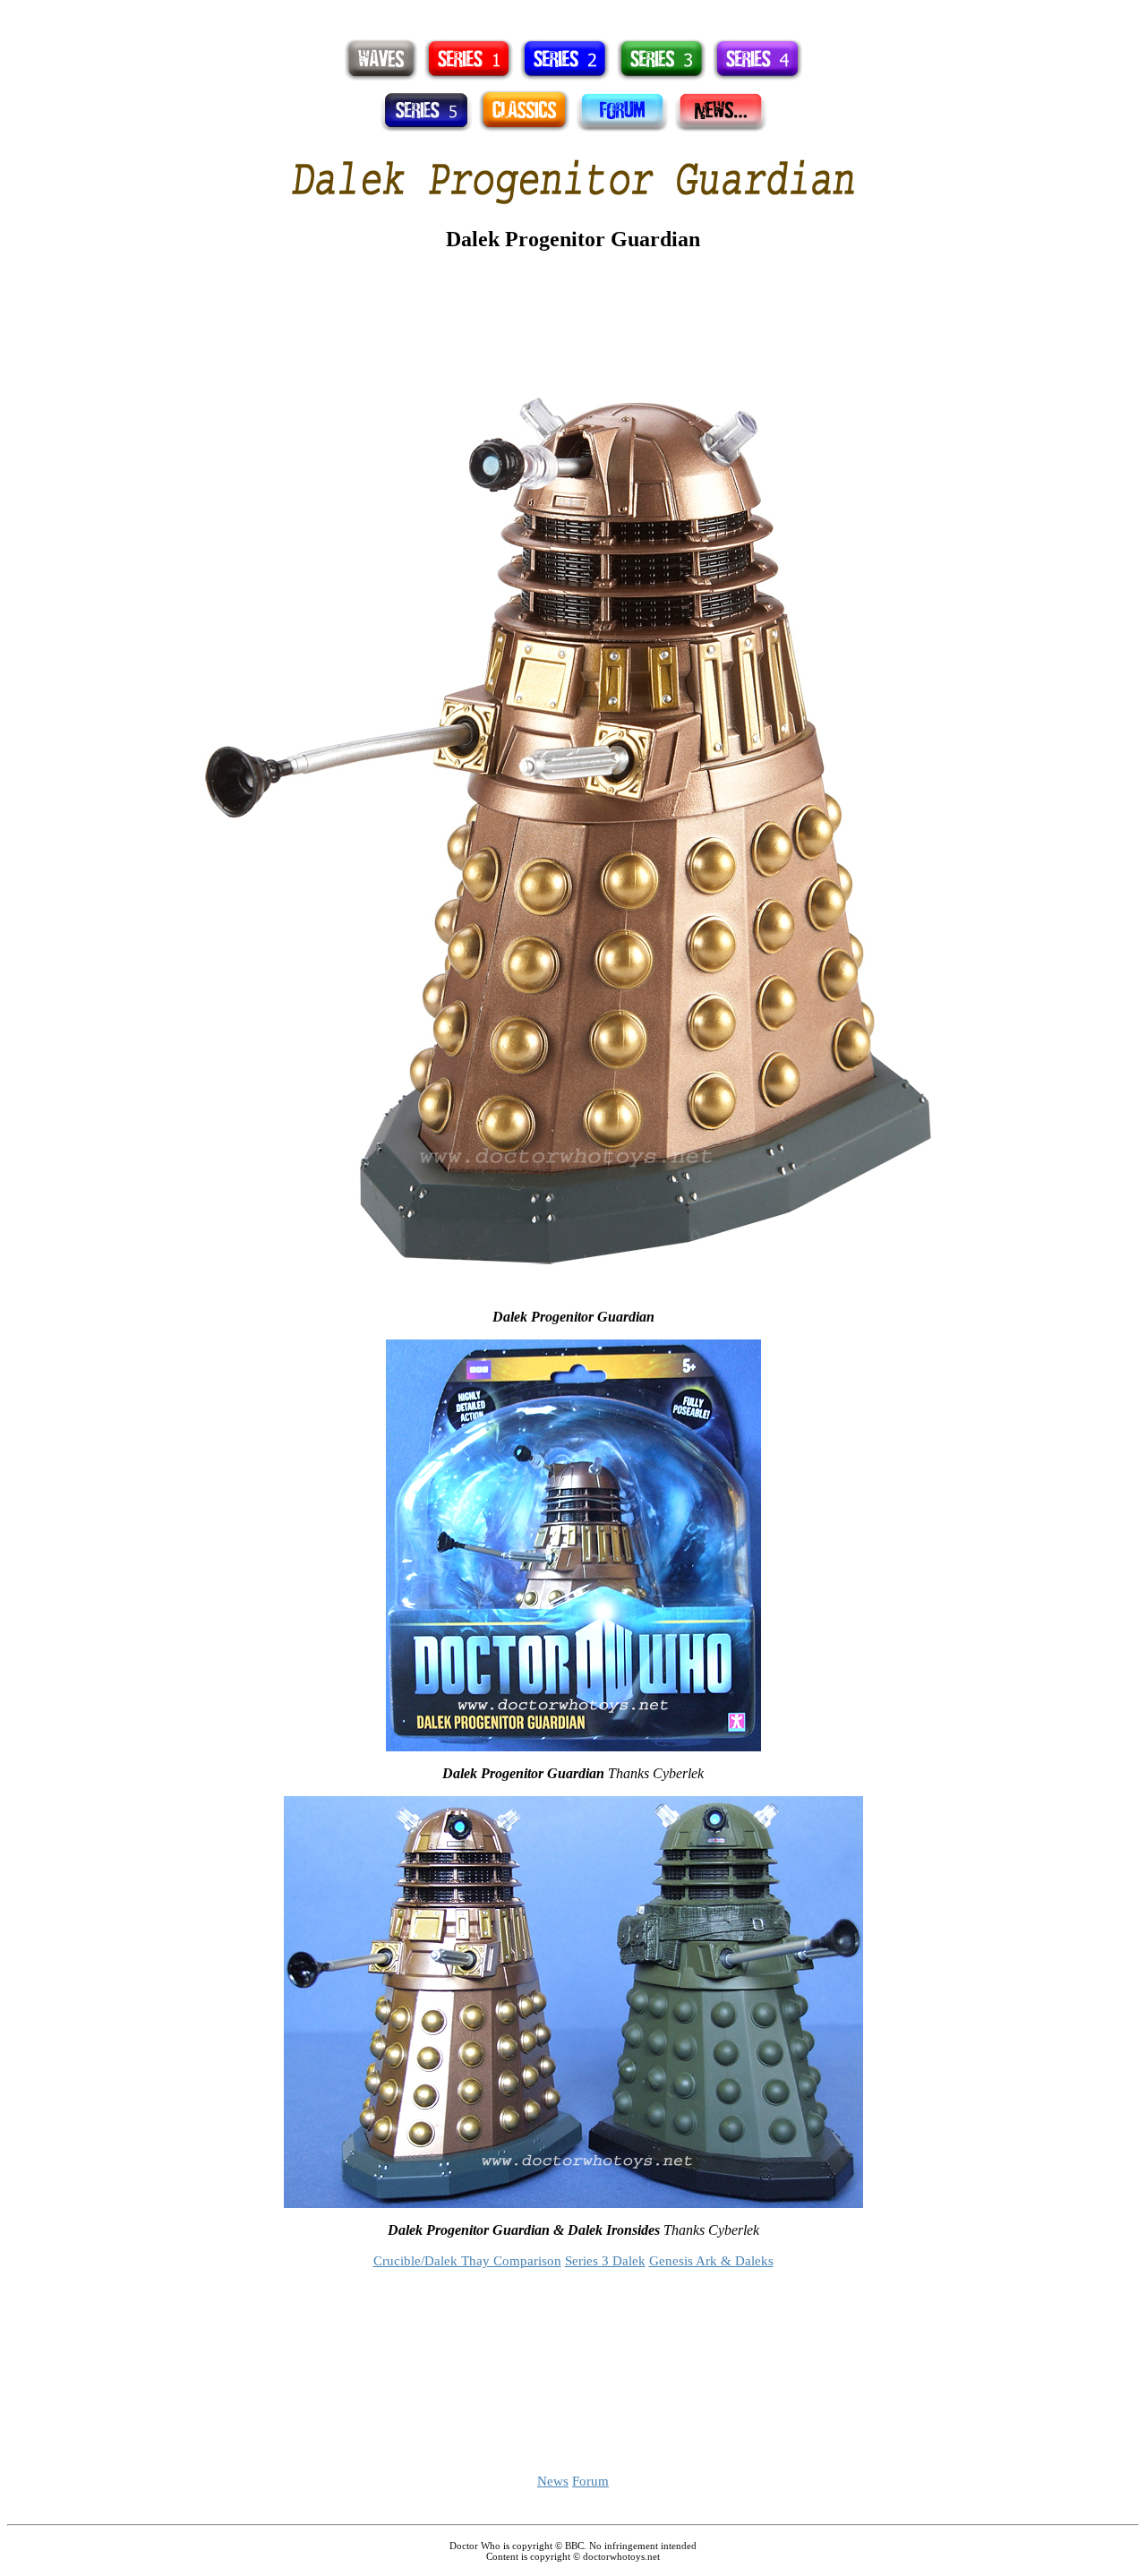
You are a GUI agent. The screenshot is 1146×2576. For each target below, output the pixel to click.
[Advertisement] (573, 14)
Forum (590, 2481)
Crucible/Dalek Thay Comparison (467, 2261)
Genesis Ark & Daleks (711, 2261)
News (553, 2481)
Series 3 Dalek (605, 2261)
